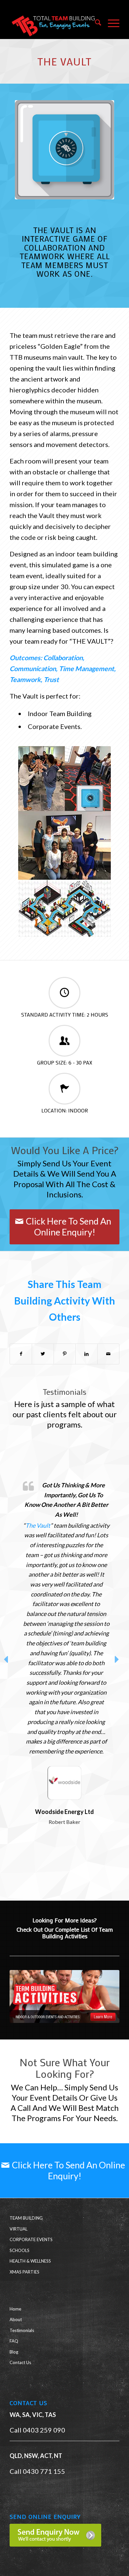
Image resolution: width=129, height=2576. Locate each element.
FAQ (14, 2341)
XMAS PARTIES (24, 2272)
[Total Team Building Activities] (64, 1996)
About (16, 2319)
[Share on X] (43, 1354)
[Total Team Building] (53, 23)
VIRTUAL (19, 2229)
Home (15, 2309)
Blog (14, 2352)
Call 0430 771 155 (37, 2471)
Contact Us (20, 2362)
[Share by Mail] (108, 1354)
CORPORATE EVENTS (31, 2239)
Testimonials (22, 2330)
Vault (96, 1555)
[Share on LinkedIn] (86, 1354)
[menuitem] (95, 23)
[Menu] (110, 23)
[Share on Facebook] (21, 1354)
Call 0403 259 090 (37, 2430)
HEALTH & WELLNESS (30, 2261)
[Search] (95, 23)
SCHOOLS (20, 2250)
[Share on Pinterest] (65, 1354)
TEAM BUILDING (26, 2218)
